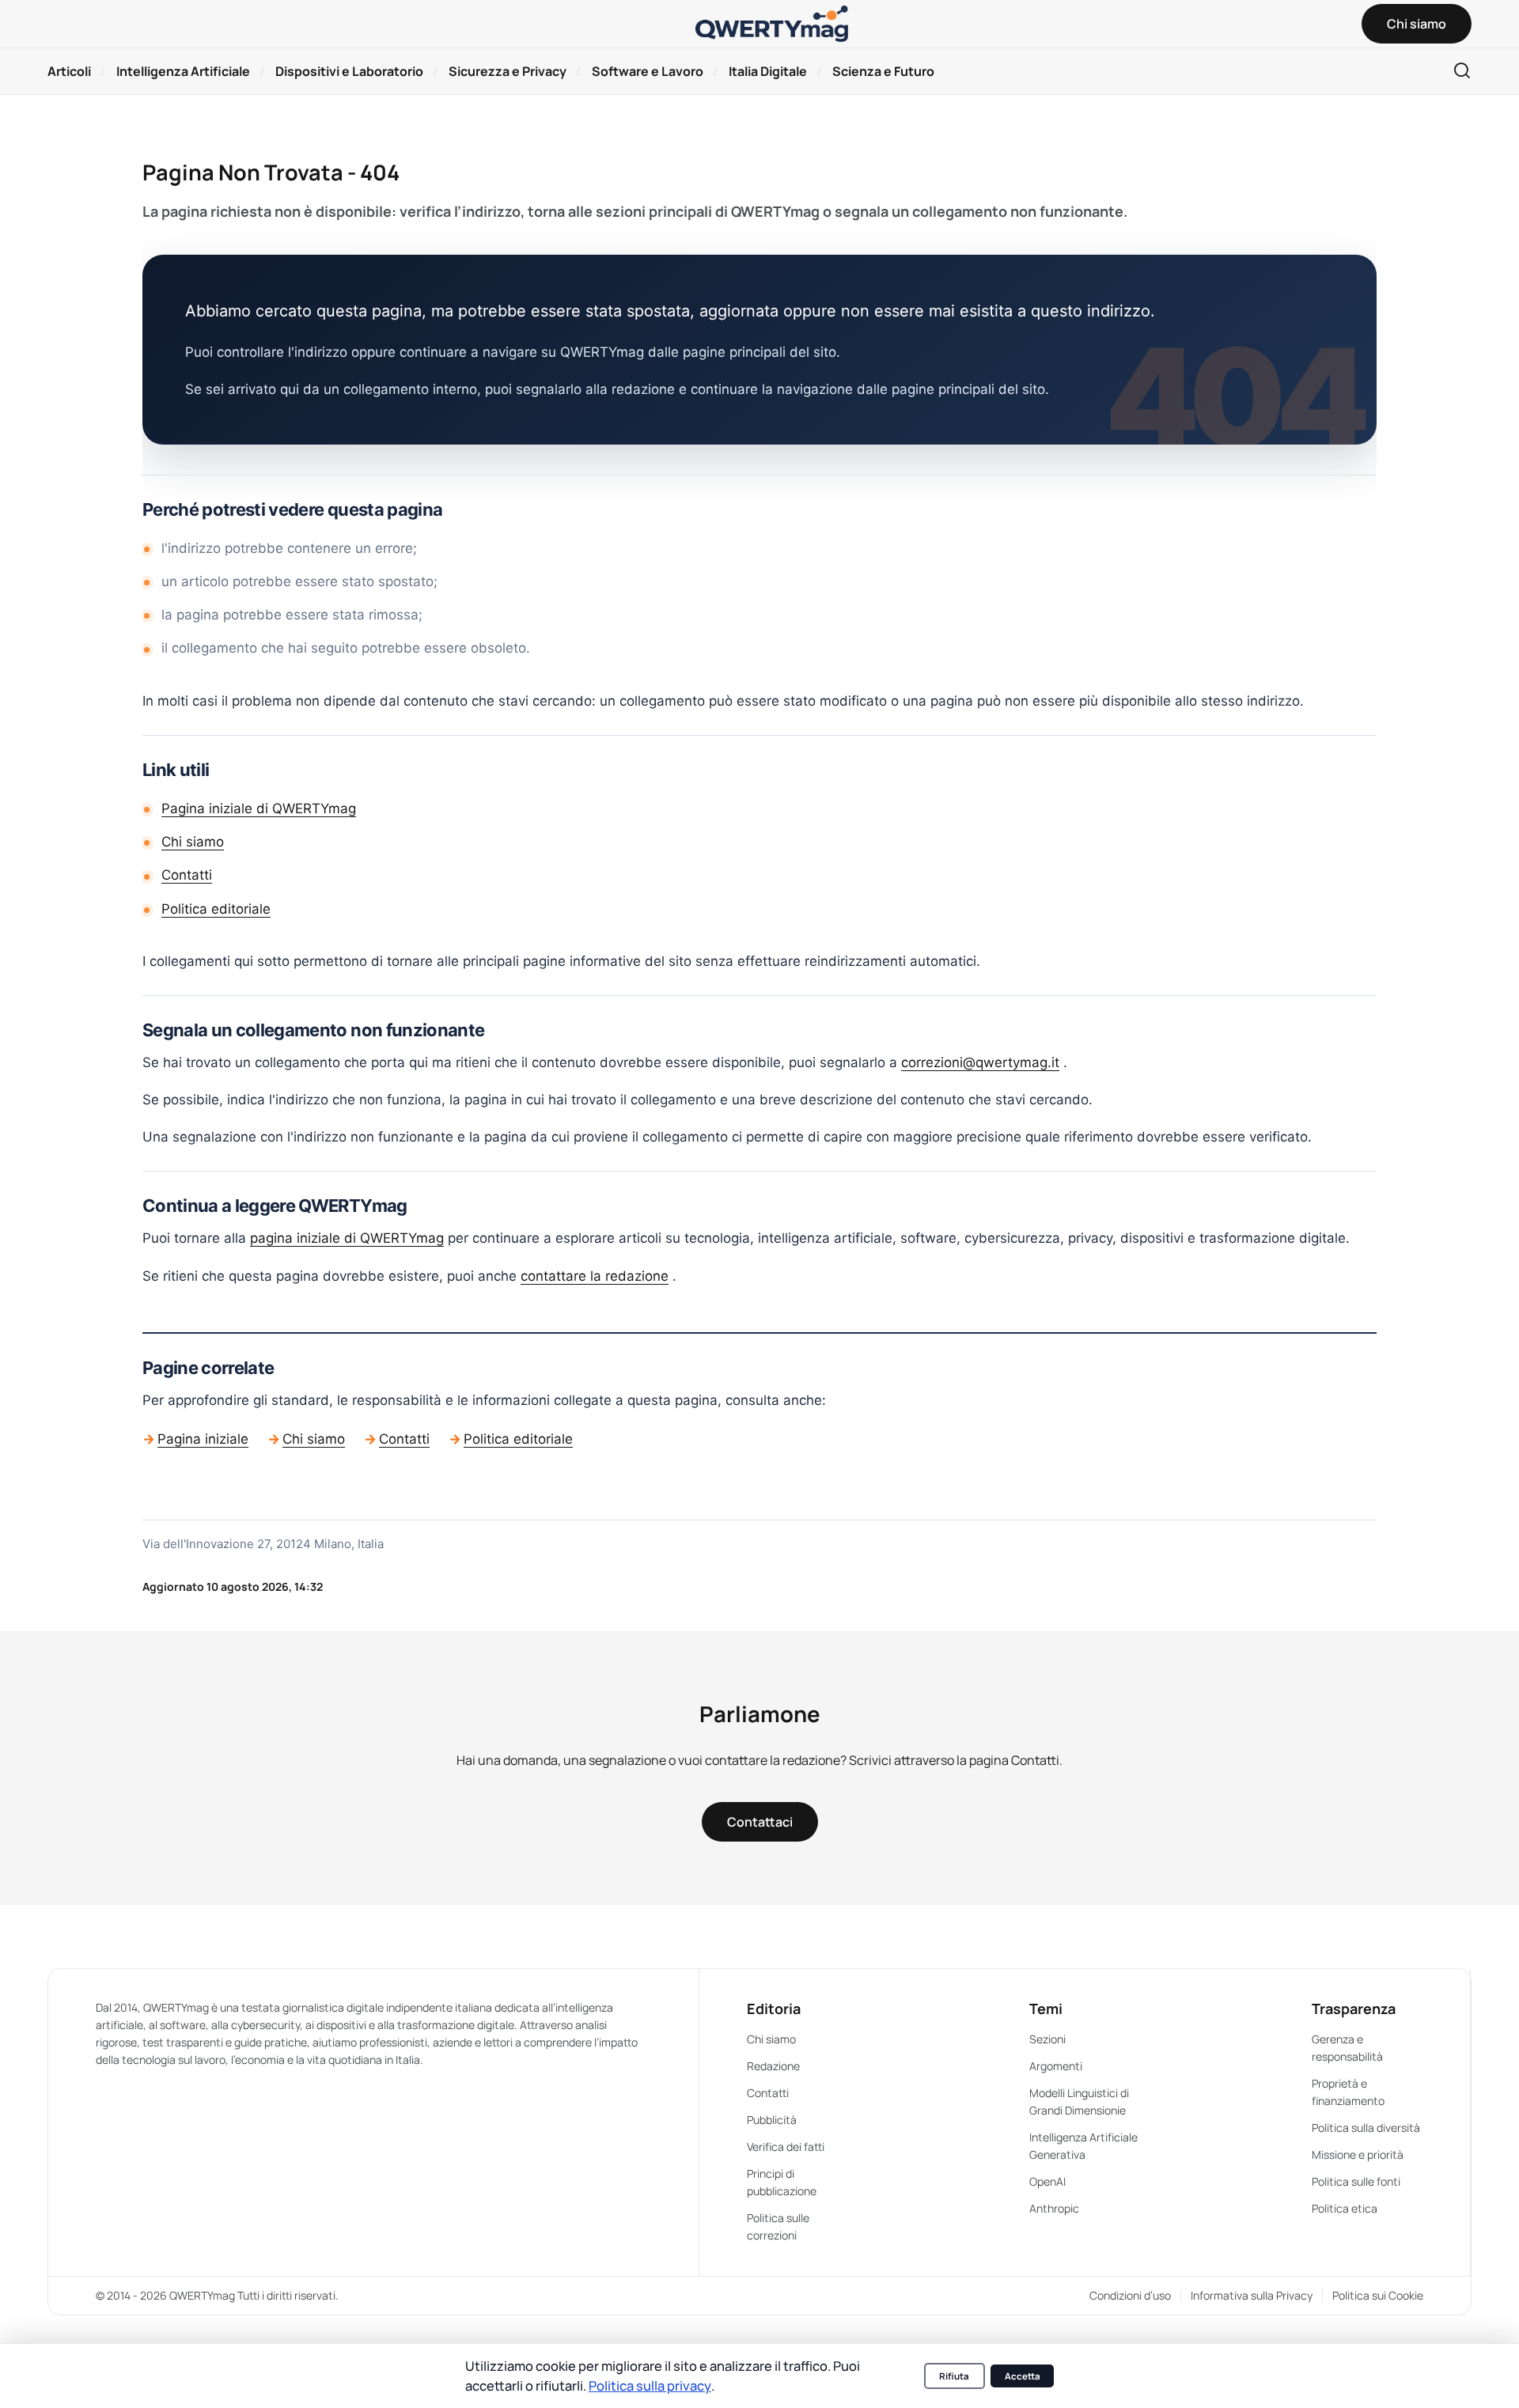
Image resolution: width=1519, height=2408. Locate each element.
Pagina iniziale (203, 1439)
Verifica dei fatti (786, 2147)
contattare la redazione (595, 1276)
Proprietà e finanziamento (1348, 2092)
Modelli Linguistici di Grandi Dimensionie (1079, 2101)
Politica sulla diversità (1366, 2128)
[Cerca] (1462, 72)
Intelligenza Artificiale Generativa (1083, 2146)
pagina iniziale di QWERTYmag (347, 1238)
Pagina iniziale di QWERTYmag (259, 808)
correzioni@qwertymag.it (980, 1062)
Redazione (773, 2066)
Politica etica (1345, 2208)
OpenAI (1047, 2181)
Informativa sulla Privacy (1252, 2295)
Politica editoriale (216, 909)
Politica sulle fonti (1356, 2181)
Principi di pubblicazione (782, 2182)
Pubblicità (772, 2120)
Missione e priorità (1358, 2154)
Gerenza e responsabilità (1347, 2048)
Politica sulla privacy (650, 2385)
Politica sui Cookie (1378, 2295)
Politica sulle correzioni (778, 2226)
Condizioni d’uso (1130, 2295)
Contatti (187, 875)
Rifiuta (954, 2376)
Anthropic (1054, 2208)
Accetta (1023, 2376)
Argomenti (1056, 2066)
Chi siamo (193, 842)
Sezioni (1047, 2039)
